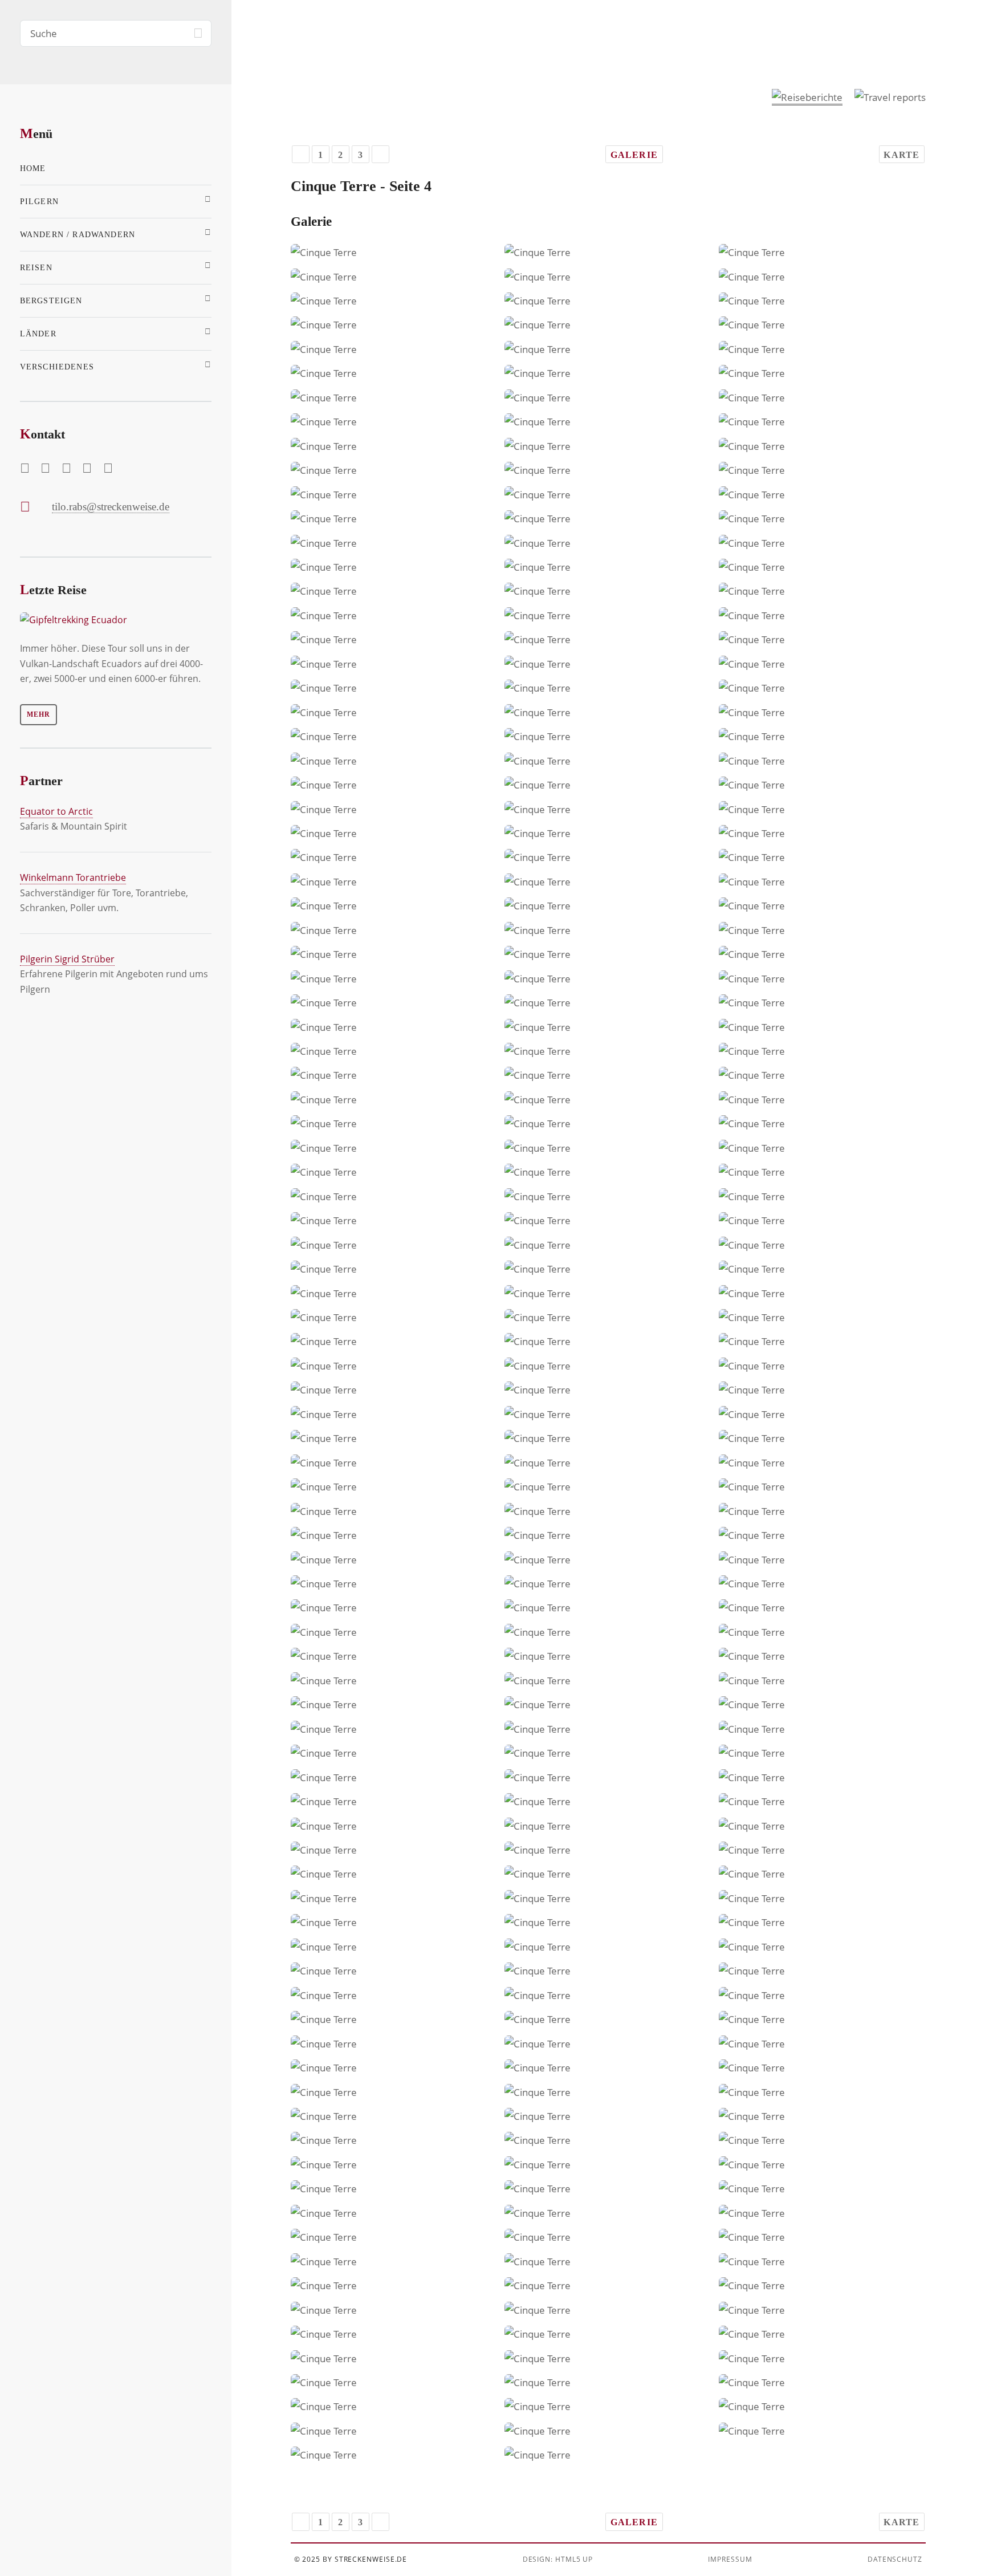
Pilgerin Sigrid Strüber (67, 959)
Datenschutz (895, 2559)
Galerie (634, 155)
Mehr (38, 714)
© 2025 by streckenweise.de (351, 2559)
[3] (301, 154)
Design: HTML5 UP (558, 2559)
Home (33, 168)
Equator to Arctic (56, 811)
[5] (380, 154)
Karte (901, 155)
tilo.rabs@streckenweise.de (111, 507)
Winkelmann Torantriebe (73, 877)
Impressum (730, 2559)
